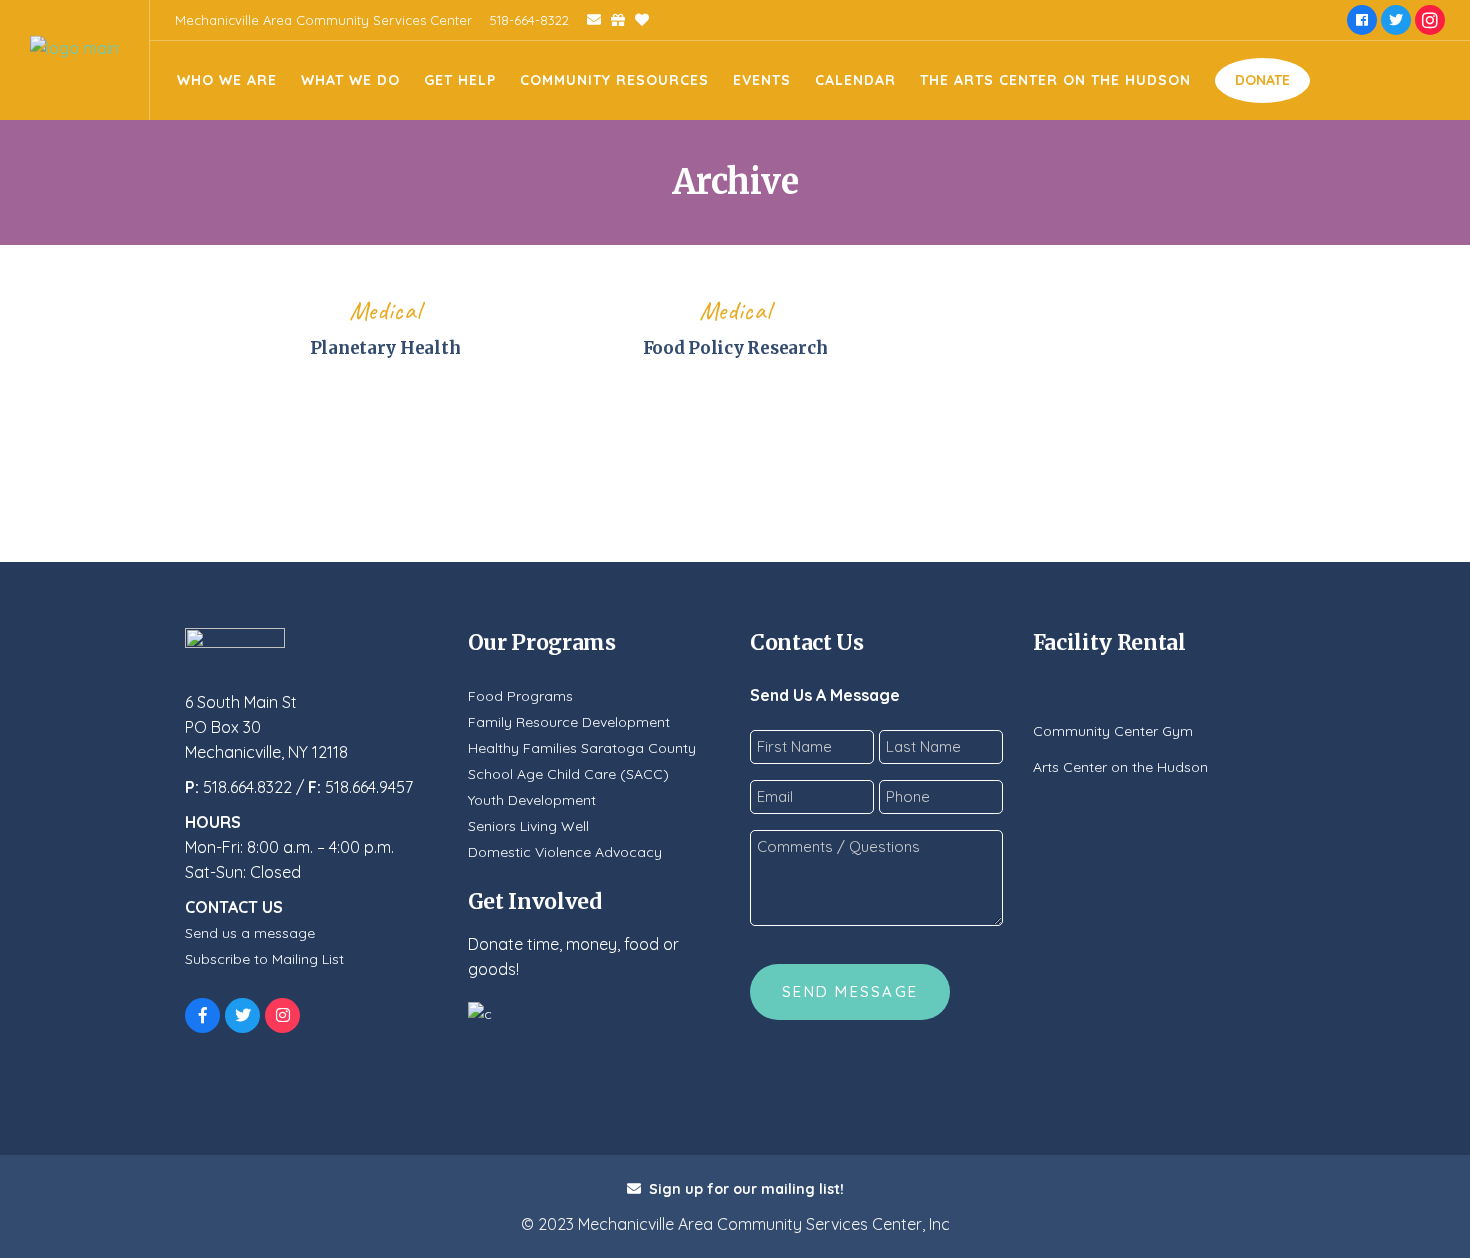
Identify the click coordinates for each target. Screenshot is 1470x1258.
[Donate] (613, 20)
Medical (385, 310)
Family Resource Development (569, 722)
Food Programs (520, 696)
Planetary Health (385, 348)
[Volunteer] (637, 20)
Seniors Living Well (528, 826)
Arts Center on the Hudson (1120, 767)
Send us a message (250, 933)
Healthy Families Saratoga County (582, 748)
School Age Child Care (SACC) (568, 774)
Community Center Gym (1113, 731)
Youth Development (532, 800)
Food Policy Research (735, 348)
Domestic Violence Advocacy (565, 852)
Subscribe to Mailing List (264, 959)
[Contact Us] (587, 20)
